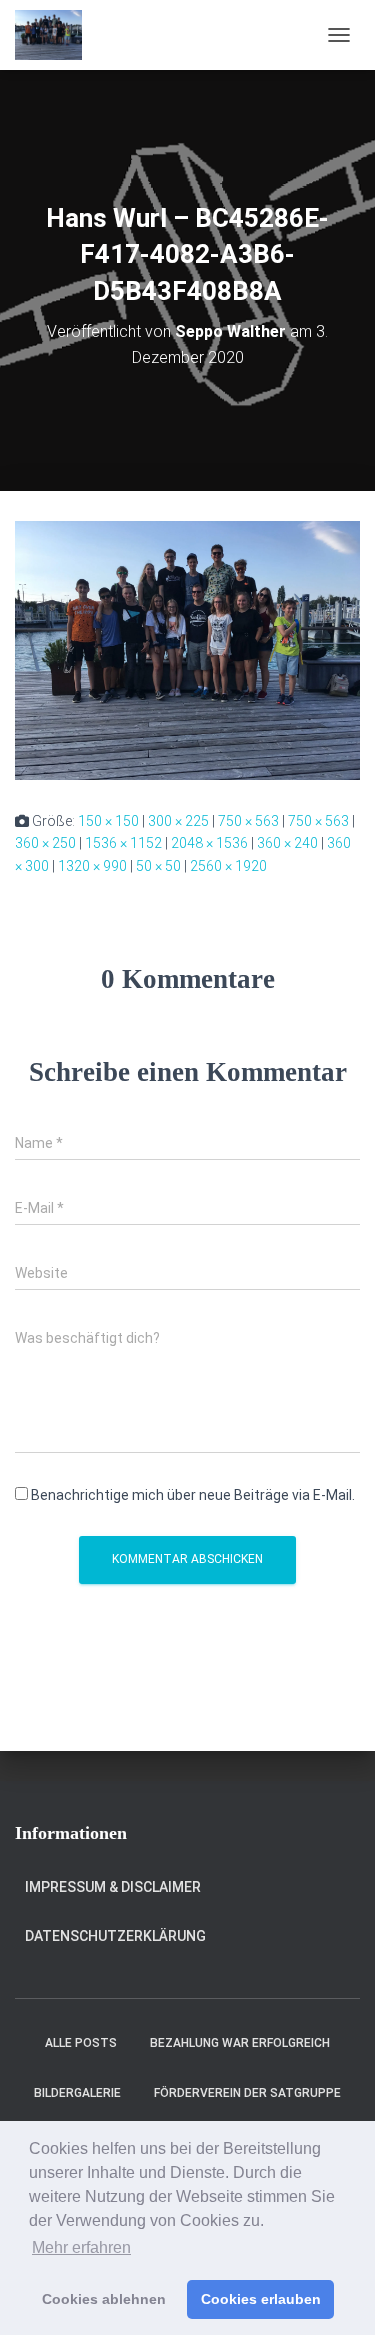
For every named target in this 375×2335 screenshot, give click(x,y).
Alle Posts (81, 2043)
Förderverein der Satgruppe (247, 2093)
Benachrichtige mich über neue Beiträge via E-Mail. (193, 1495)
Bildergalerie (77, 2093)
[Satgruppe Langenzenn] (56, 35)
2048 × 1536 (209, 843)
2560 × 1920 (228, 866)
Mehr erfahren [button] (81, 2247)
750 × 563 (248, 821)
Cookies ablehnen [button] (104, 2299)
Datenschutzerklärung (115, 1936)
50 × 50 (158, 866)
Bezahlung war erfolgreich (240, 2043)
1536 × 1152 (123, 843)
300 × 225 (178, 821)
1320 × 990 (92, 866)
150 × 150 (108, 821)
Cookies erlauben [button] (261, 2299)
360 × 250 (45, 843)
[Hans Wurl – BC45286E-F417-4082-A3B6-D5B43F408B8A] (187, 649)
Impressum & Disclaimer (113, 1887)
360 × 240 (287, 843)
